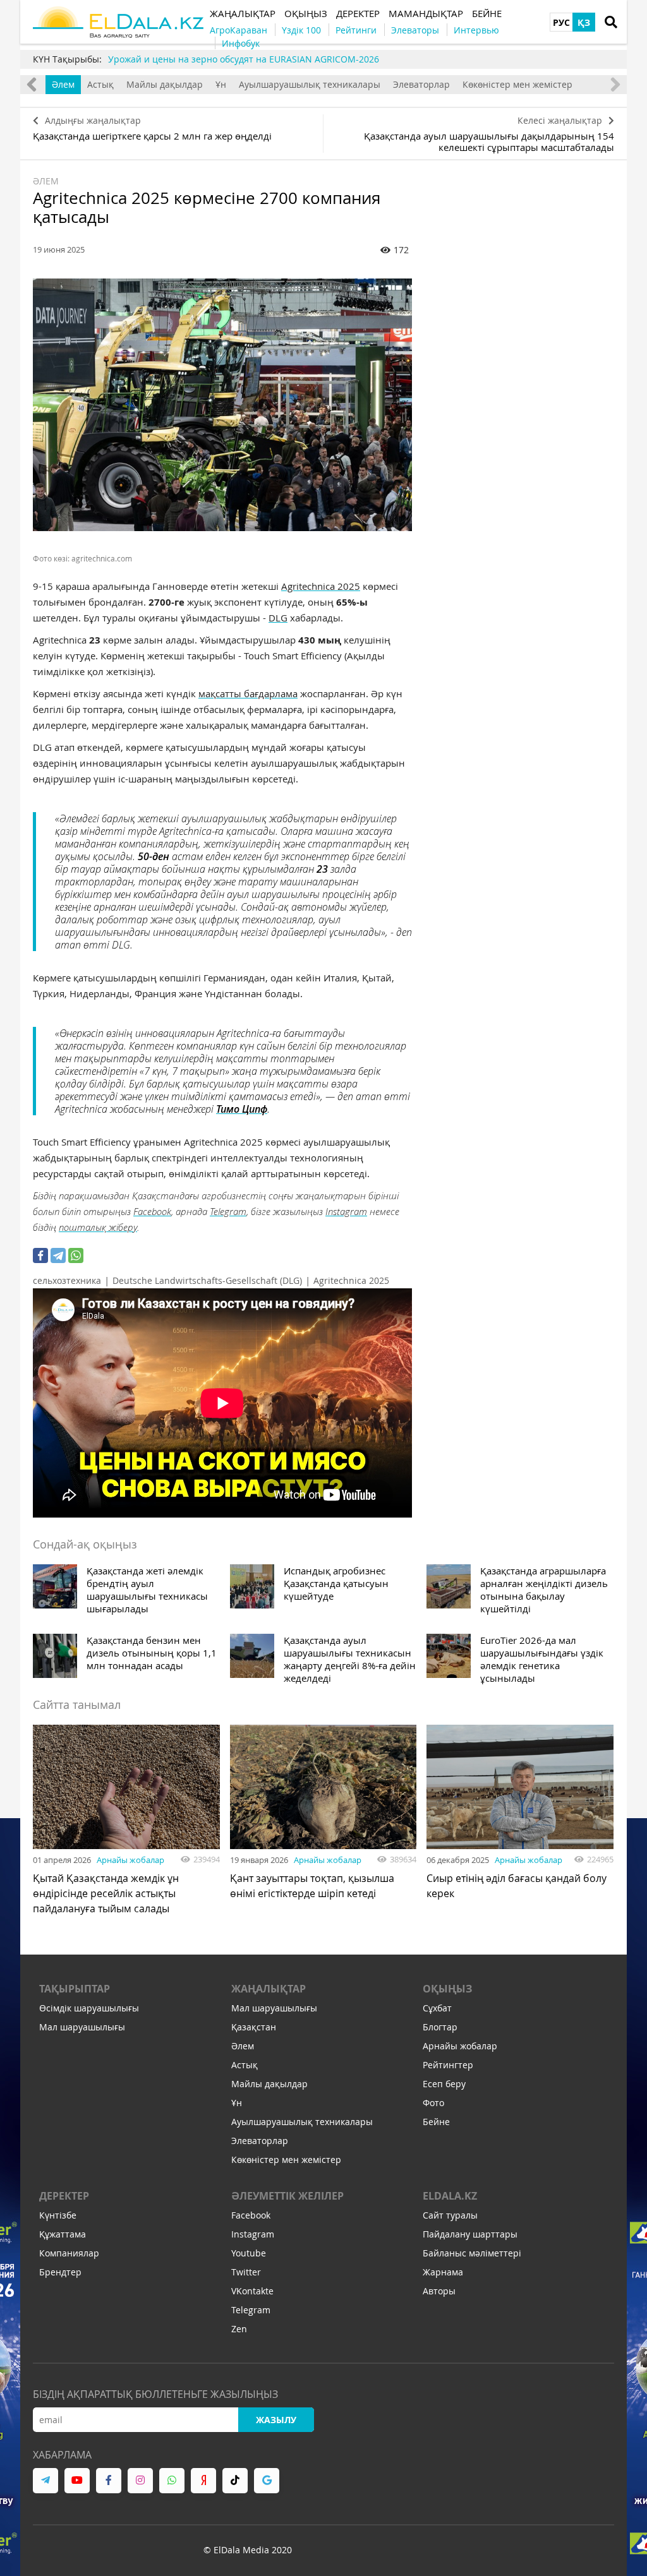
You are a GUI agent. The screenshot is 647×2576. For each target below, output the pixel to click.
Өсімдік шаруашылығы (89, 2008)
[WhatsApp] (76, 1255)
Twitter (246, 2272)
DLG (278, 618)
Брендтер (60, 2272)
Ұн (221, 84)
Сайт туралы (450, 2215)
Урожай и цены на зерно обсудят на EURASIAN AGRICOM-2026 (244, 59)
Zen (239, 2329)
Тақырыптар (75, 1989)
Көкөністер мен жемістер (517, 84)
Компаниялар (69, 2253)
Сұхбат (437, 2008)
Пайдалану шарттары (470, 2234)
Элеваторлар (421, 84)
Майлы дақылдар (165, 84)
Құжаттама (63, 2234)
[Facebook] (40, 1255)
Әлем (63, 84)
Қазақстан (254, 2027)
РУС (561, 22)
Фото (433, 2103)
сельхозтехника (67, 1280)
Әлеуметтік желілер (287, 2196)
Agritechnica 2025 (321, 586)
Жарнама (443, 2272)
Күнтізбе (58, 2215)
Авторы (439, 2291)
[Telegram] (58, 1255)
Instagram (346, 1211)
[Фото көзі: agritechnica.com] (222, 405)
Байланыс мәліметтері (472, 2253)
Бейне (436, 2122)
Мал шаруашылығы (82, 2027)
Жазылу (276, 2420)
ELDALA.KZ (450, 2196)
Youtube (249, 2253)
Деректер (64, 2196)
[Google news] (267, 2481)
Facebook (152, 1211)
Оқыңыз (447, 1989)
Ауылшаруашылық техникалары (310, 84)
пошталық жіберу (98, 1227)
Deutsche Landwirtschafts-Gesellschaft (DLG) (207, 1280)
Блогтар (440, 2027)
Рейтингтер (448, 2065)
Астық (100, 84)
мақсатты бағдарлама (248, 693)
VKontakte (252, 2291)
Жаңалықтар (269, 1989)
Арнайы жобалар (130, 1860)
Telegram (228, 1211)
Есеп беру (444, 2084)
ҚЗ (584, 22)
